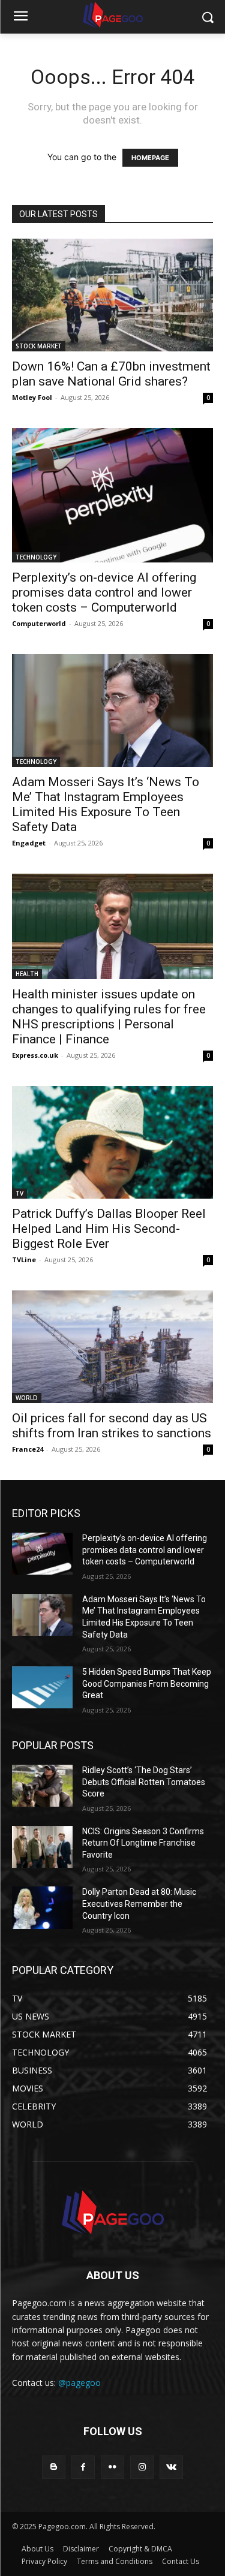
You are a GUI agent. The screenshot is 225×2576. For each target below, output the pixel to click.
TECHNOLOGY (36, 557)
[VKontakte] (171, 2467)
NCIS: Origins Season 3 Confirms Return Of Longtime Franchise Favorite (143, 1843)
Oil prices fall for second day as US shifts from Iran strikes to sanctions (112, 1426)
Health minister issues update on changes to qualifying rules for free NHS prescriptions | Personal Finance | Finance (109, 1017)
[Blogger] (54, 2467)
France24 (28, 1449)
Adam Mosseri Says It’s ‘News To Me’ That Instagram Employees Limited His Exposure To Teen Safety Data (106, 804)
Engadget (29, 843)
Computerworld (39, 623)
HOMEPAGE (150, 158)
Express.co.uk (35, 1055)
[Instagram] (142, 2467)
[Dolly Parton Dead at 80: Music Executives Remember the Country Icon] (42, 1907)
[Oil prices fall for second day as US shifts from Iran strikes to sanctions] (112, 1347)
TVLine (24, 1260)
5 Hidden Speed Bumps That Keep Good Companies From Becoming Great (147, 1683)
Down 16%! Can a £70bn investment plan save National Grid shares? (111, 374)
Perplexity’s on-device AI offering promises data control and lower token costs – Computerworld (104, 592)
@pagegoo (79, 2383)
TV (19, 1193)
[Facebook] (83, 2467)
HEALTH (27, 974)
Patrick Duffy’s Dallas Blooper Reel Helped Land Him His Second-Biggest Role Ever (109, 1229)
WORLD (27, 1398)
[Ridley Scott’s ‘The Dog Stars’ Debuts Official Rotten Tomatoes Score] (42, 1786)
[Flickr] (112, 2467)
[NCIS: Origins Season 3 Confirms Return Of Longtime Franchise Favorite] (42, 1847)
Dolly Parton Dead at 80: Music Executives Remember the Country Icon (139, 1904)
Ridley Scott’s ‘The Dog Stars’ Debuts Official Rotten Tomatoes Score (144, 1782)
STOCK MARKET (39, 346)
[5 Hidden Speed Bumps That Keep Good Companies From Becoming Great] (42, 1687)
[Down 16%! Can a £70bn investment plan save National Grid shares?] (112, 295)
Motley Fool (32, 397)
